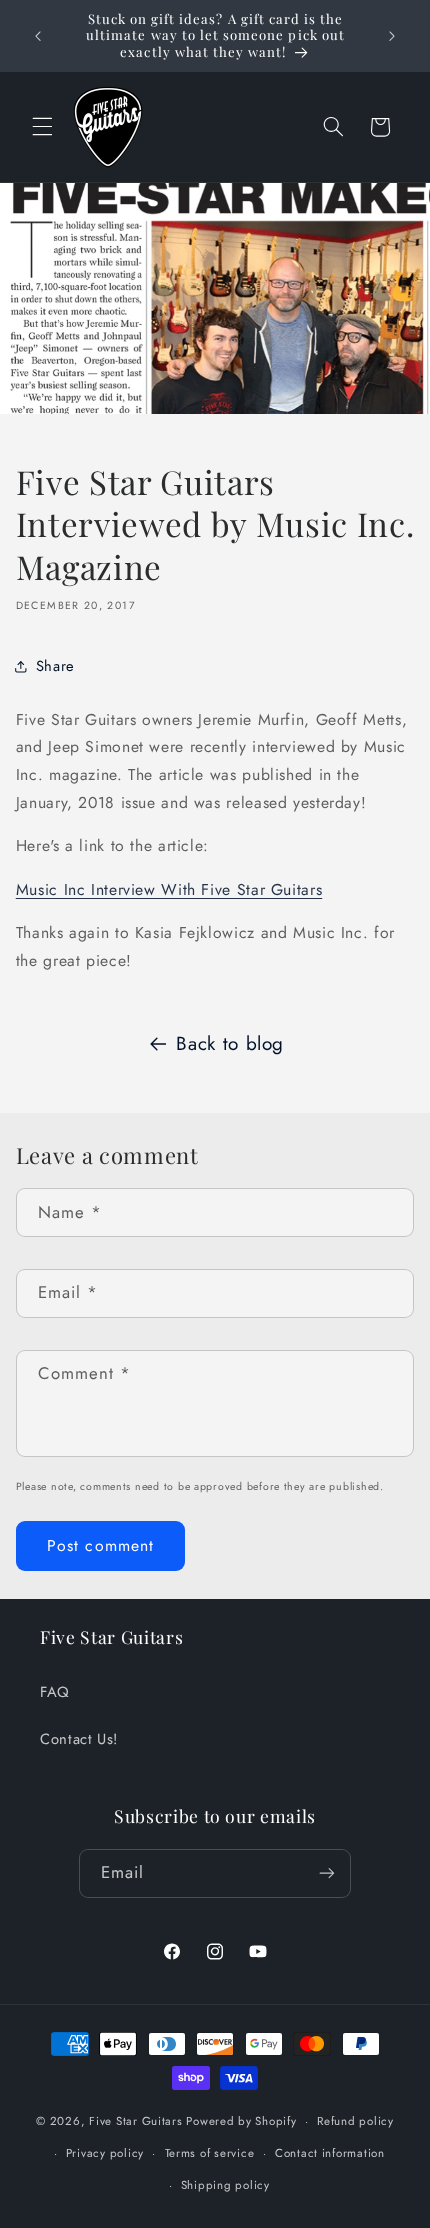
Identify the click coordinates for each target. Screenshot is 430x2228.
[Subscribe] (327, 1873)
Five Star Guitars (136, 2121)
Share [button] (55, 666)
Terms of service (210, 2153)
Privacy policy (105, 2153)
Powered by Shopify (241, 2121)
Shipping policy (225, 2185)
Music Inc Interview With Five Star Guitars (169, 889)
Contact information (330, 2153)
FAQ (55, 1692)
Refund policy (355, 2121)
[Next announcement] (392, 36)
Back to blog (230, 1043)
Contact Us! (79, 1739)
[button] (42, 127)
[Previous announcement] (38, 36)
